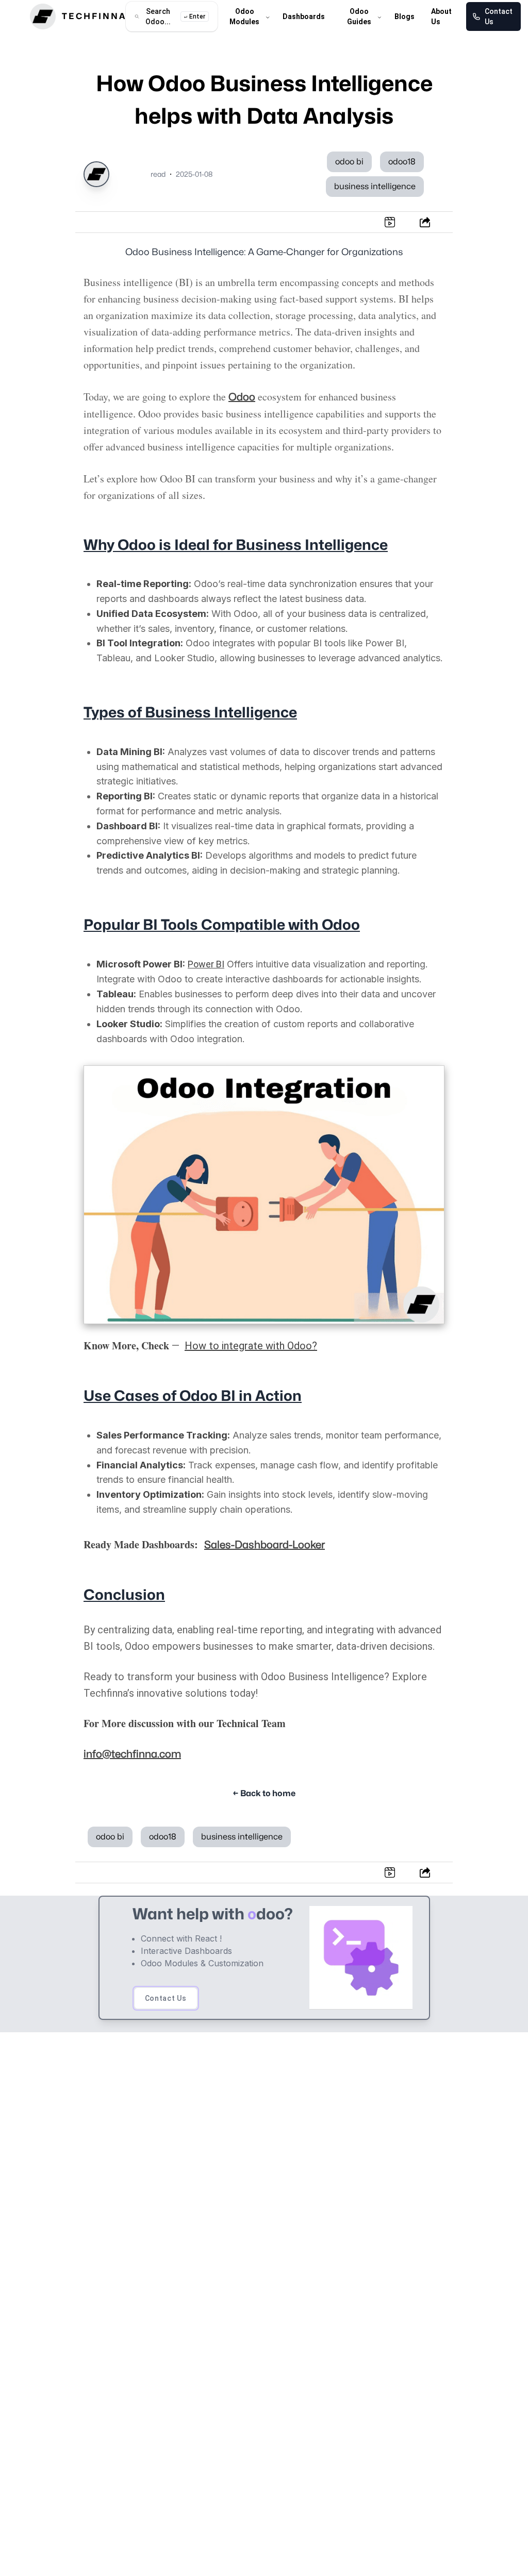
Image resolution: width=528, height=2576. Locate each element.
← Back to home (264, 1794)
